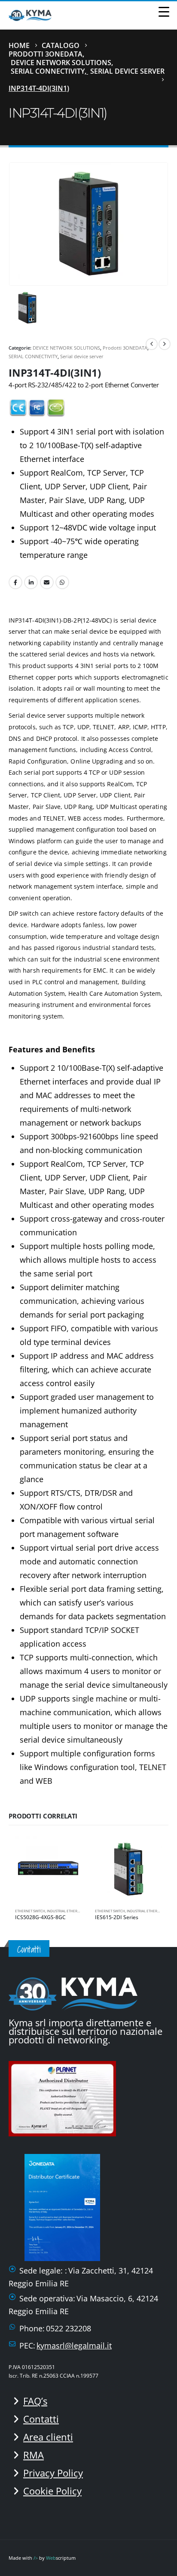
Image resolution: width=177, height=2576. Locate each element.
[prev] (152, 344)
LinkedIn (31, 582)
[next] (165, 344)
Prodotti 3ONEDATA (125, 348)
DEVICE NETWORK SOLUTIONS (66, 348)
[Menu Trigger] (164, 11)
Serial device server (82, 356)
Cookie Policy (52, 2491)
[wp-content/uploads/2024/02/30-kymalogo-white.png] (73, 1992)
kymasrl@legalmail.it (74, 2345)
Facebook (15, 582)
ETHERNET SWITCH (30, 1911)
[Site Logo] (30, 15)
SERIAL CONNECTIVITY (33, 356)
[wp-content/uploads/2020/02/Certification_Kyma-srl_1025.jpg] (65, 2097)
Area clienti (48, 2437)
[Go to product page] (49, 1869)
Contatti (41, 2419)
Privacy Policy (53, 2473)
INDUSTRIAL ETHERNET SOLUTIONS (75, 1911)
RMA (34, 2455)
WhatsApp (62, 582)
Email (47, 582)
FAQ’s (35, 2401)
